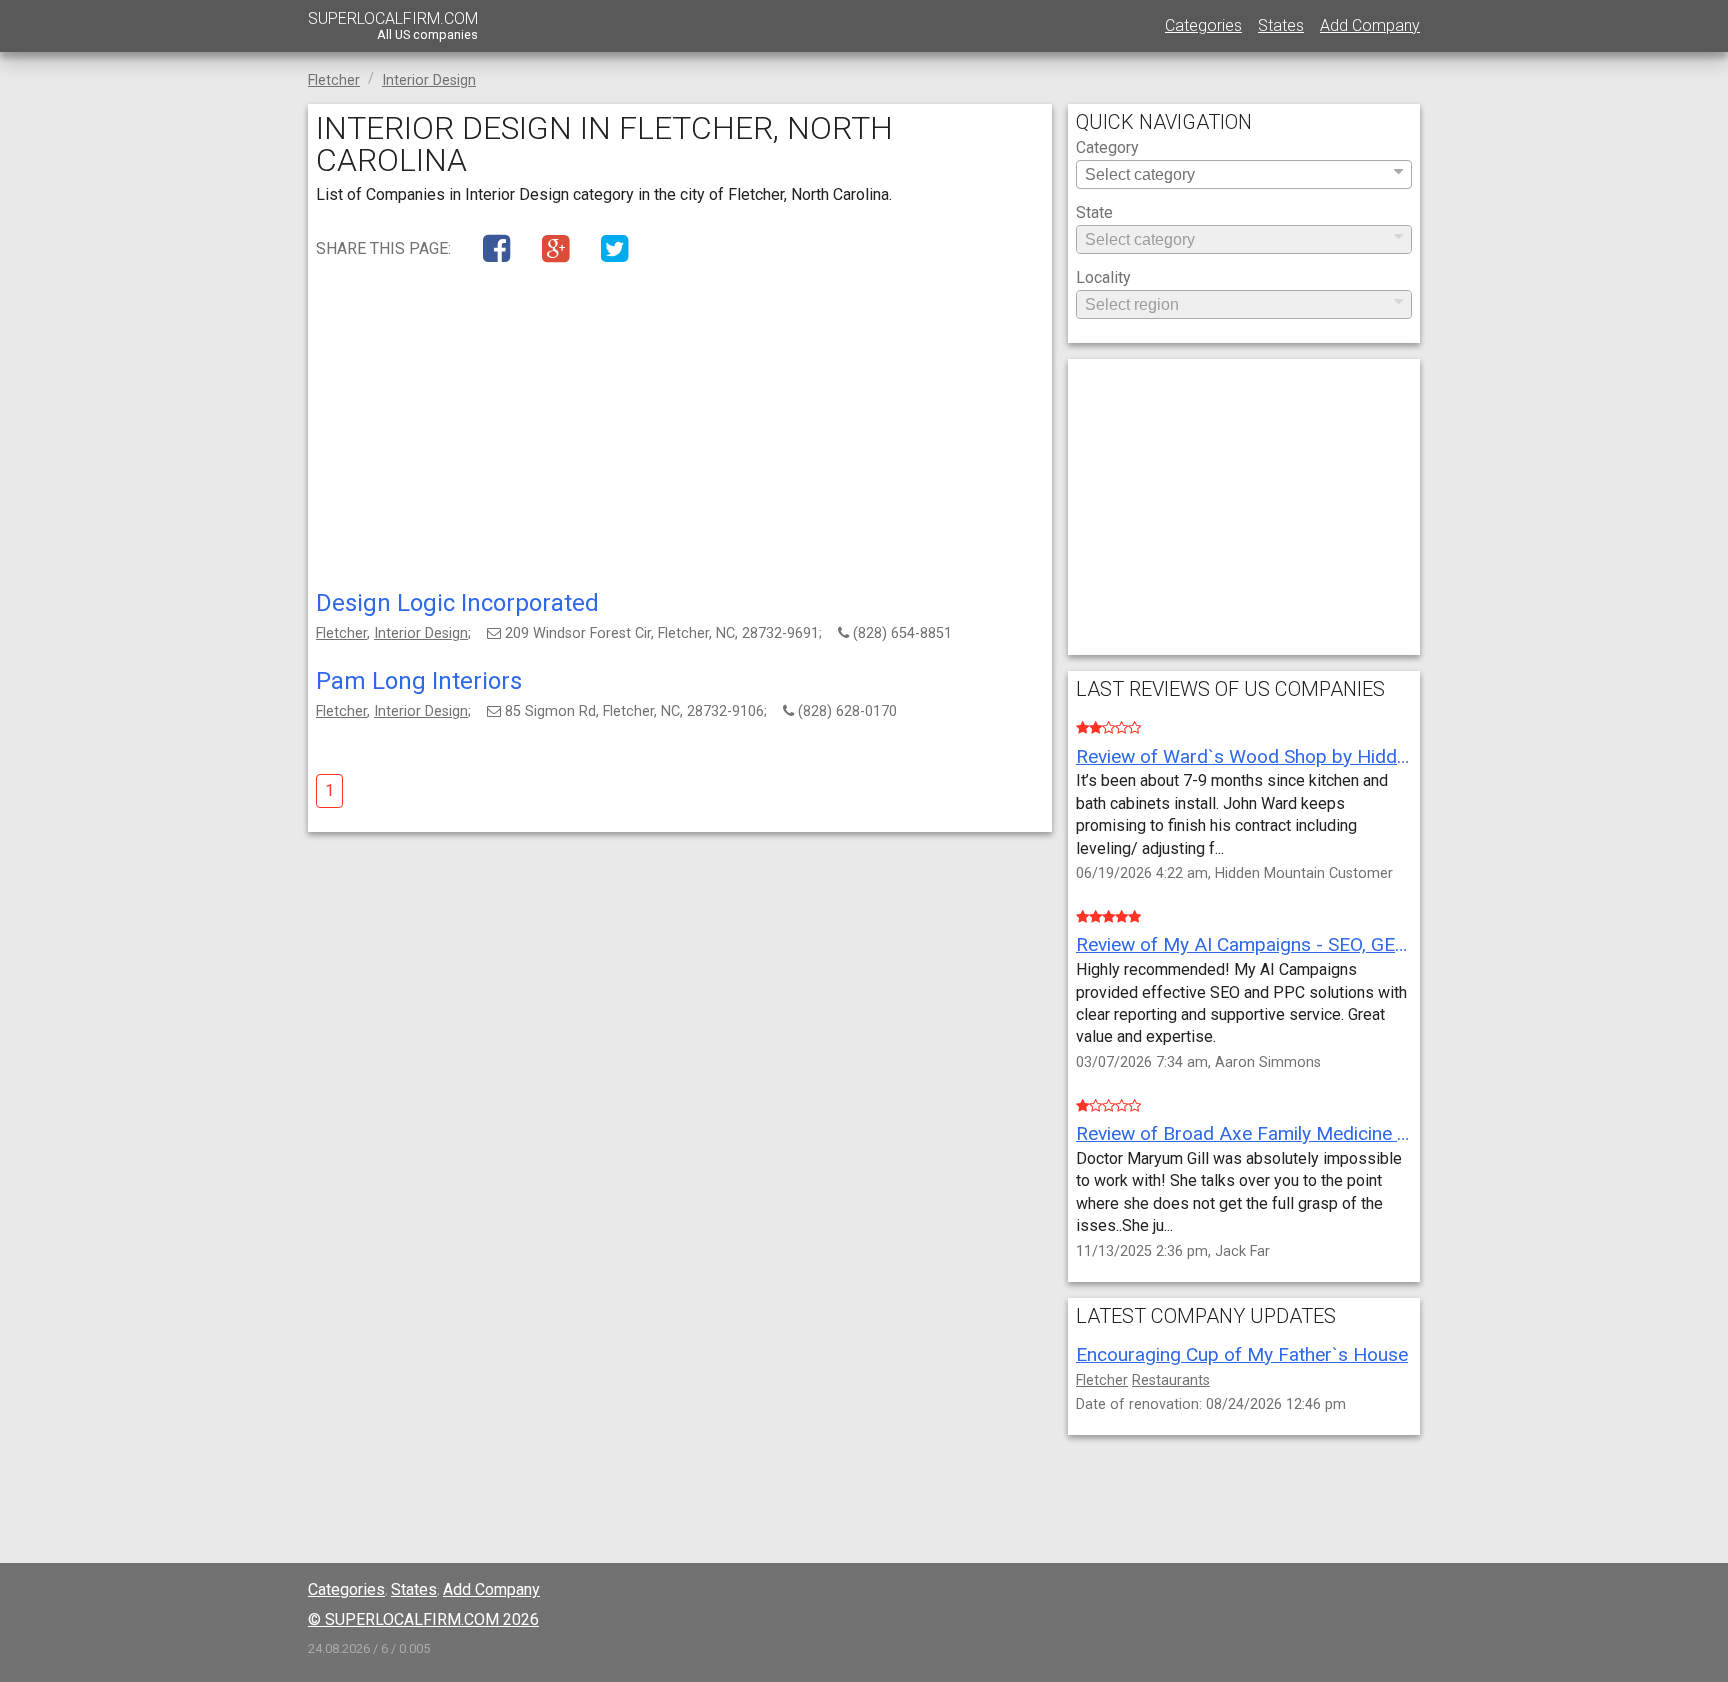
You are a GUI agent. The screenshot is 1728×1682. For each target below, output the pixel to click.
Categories (1203, 25)
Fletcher (341, 633)
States (1281, 25)
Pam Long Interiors (419, 681)
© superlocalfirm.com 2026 (423, 1619)
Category (1107, 148)
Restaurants (1171, 1380)
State (1094, 213)
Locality (1103, 278)
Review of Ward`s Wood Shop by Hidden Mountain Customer (1244, 756)
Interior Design (421, 633)
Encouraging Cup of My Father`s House (1242, 1354)
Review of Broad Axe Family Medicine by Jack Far (1244, 1133)
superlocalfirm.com (393, 25)
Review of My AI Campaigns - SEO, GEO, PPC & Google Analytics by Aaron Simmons (1244, 944)
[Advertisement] (680, 431)
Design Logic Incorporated (457, 603)
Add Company (1370, 25)
